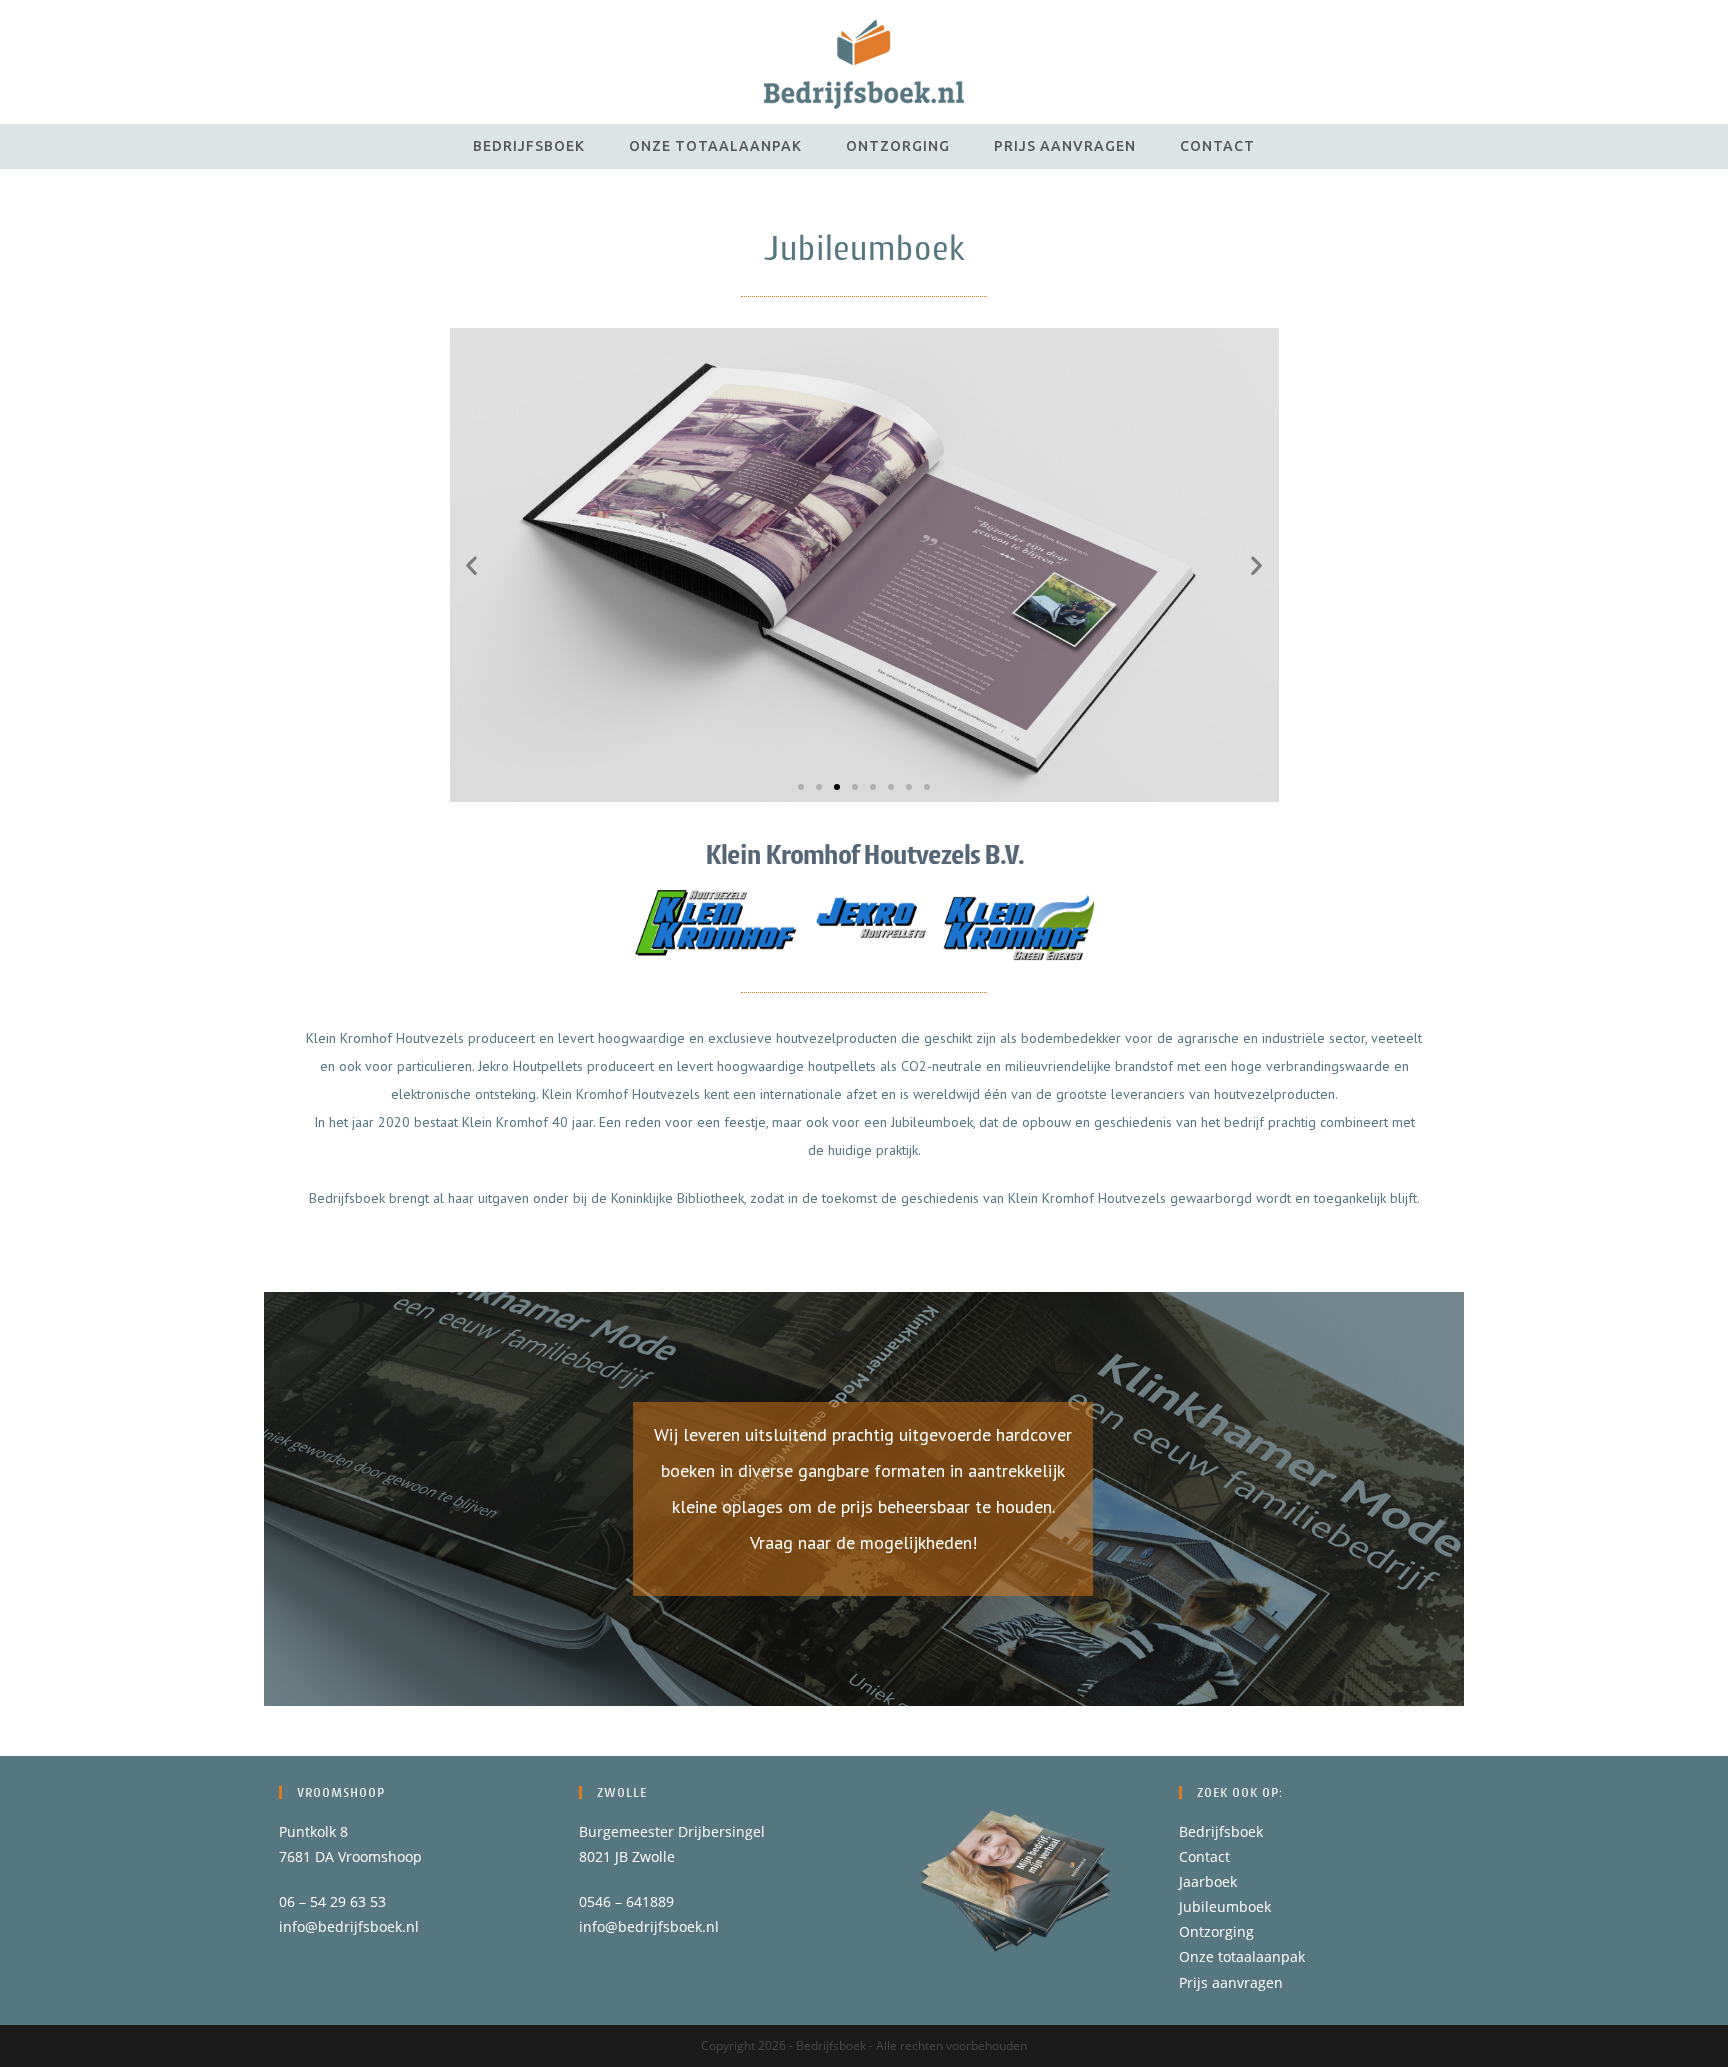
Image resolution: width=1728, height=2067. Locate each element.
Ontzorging (1216, 1931)
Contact (1204, 1856)
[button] (471, 565)
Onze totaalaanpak (1242, 1956)
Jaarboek (1208, 1881)
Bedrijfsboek (1221, 1831)
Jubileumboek (1225, 1906)
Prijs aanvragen (1231, 1982)
